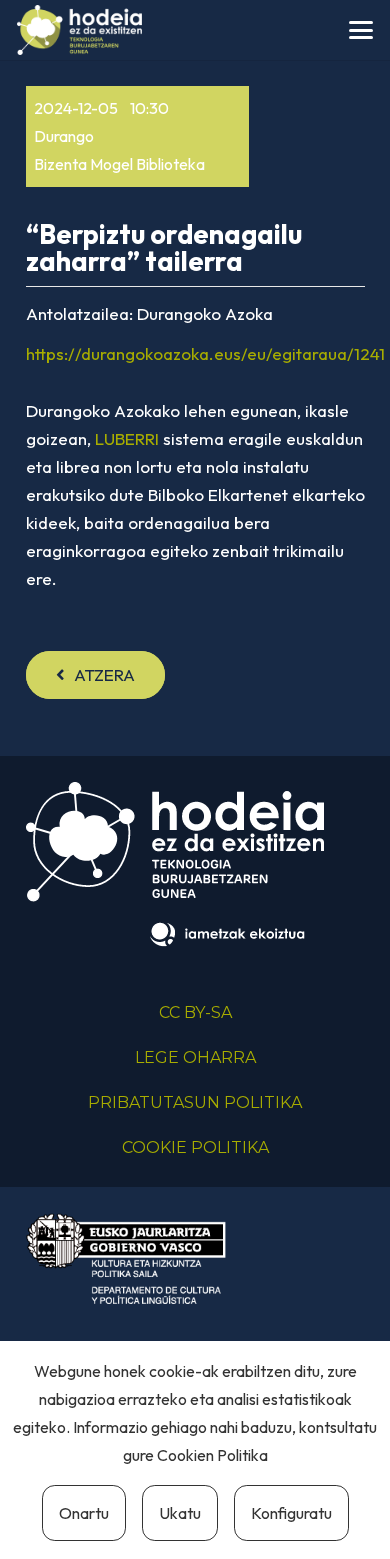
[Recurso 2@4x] (126, 1258)
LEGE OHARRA (195, 1057)
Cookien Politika (212, 1455)
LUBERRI (127, 438)
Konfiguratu (291, 1513)
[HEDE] (79, 30)
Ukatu (180, 1513)
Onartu (84, 1513)
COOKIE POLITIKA (195, 1147)
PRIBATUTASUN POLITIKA (195, 1102)
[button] (360, 30)
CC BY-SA (195, 1012)
